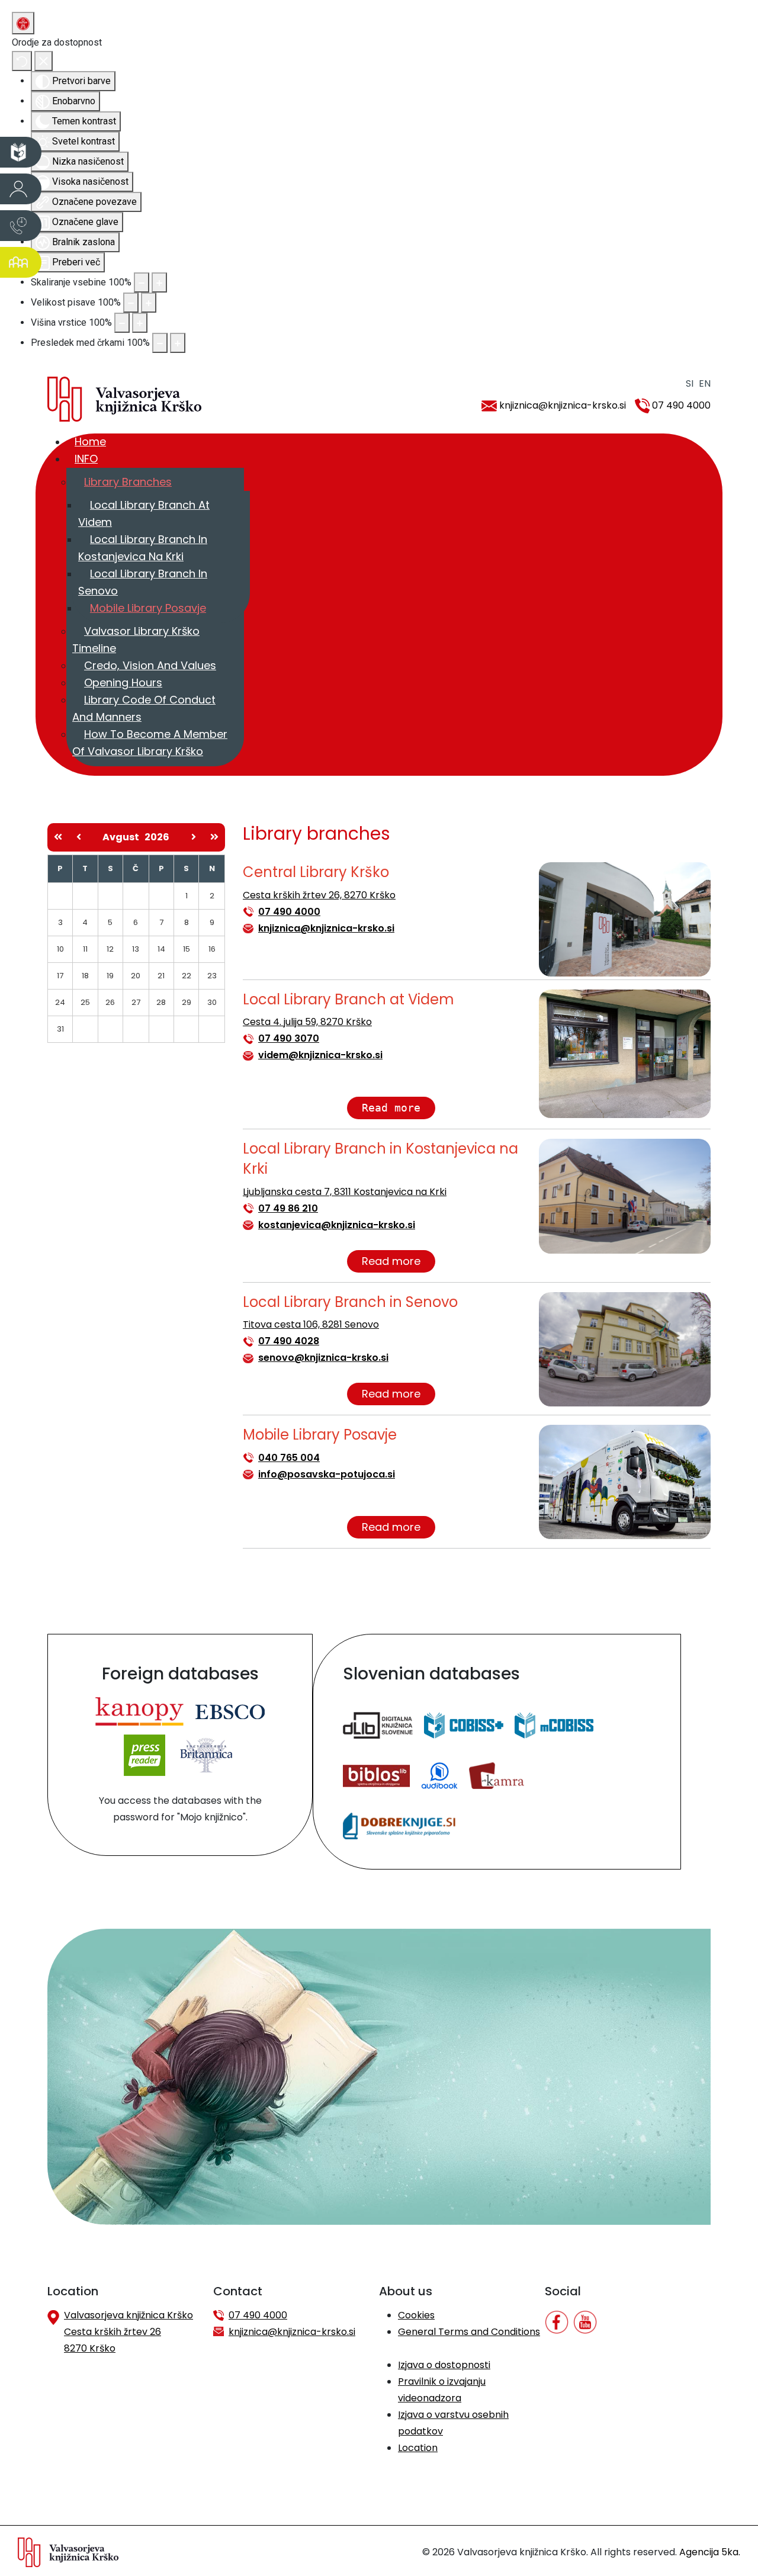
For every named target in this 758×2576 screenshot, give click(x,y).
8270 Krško (90, 2348)
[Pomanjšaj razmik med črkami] (160, 343)
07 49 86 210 (288, 1208)
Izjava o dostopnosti (444, 2365)
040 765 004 (289, 1458)
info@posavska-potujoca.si (327, 1474)
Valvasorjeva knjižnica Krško (129, 2315)
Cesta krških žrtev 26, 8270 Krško (319, 895)
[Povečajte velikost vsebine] (159, 282)
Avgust (123, 837)
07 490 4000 (681, 405)
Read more (391, 1108)
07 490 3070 (289, 1038)
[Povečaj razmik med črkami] (178, 343)
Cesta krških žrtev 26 (113, 2332)
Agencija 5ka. (710, 2552)
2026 (157, 837)
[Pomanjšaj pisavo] (131, 303)
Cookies (416, 2315)
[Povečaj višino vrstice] (140, 323)
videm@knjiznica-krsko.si (320, 1055)
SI (690, 383)
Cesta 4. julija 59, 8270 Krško (307, 1022)
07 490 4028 (289, 1341)
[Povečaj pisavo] (149, 303)
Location (418, 2448)
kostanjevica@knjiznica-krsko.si (337, 1225)
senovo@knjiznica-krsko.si (323, 1358)
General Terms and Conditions (469, 2332)
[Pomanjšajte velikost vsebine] (142, 282)
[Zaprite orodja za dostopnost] (44, 61)
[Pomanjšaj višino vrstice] (122, 323)
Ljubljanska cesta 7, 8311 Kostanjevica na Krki (345, 1192)
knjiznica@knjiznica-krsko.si (563, 405)
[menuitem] (90, 441)
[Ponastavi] (22, 61)
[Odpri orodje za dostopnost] (23, 23)
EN (705, 383)
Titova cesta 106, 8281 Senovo (311, 1324)
